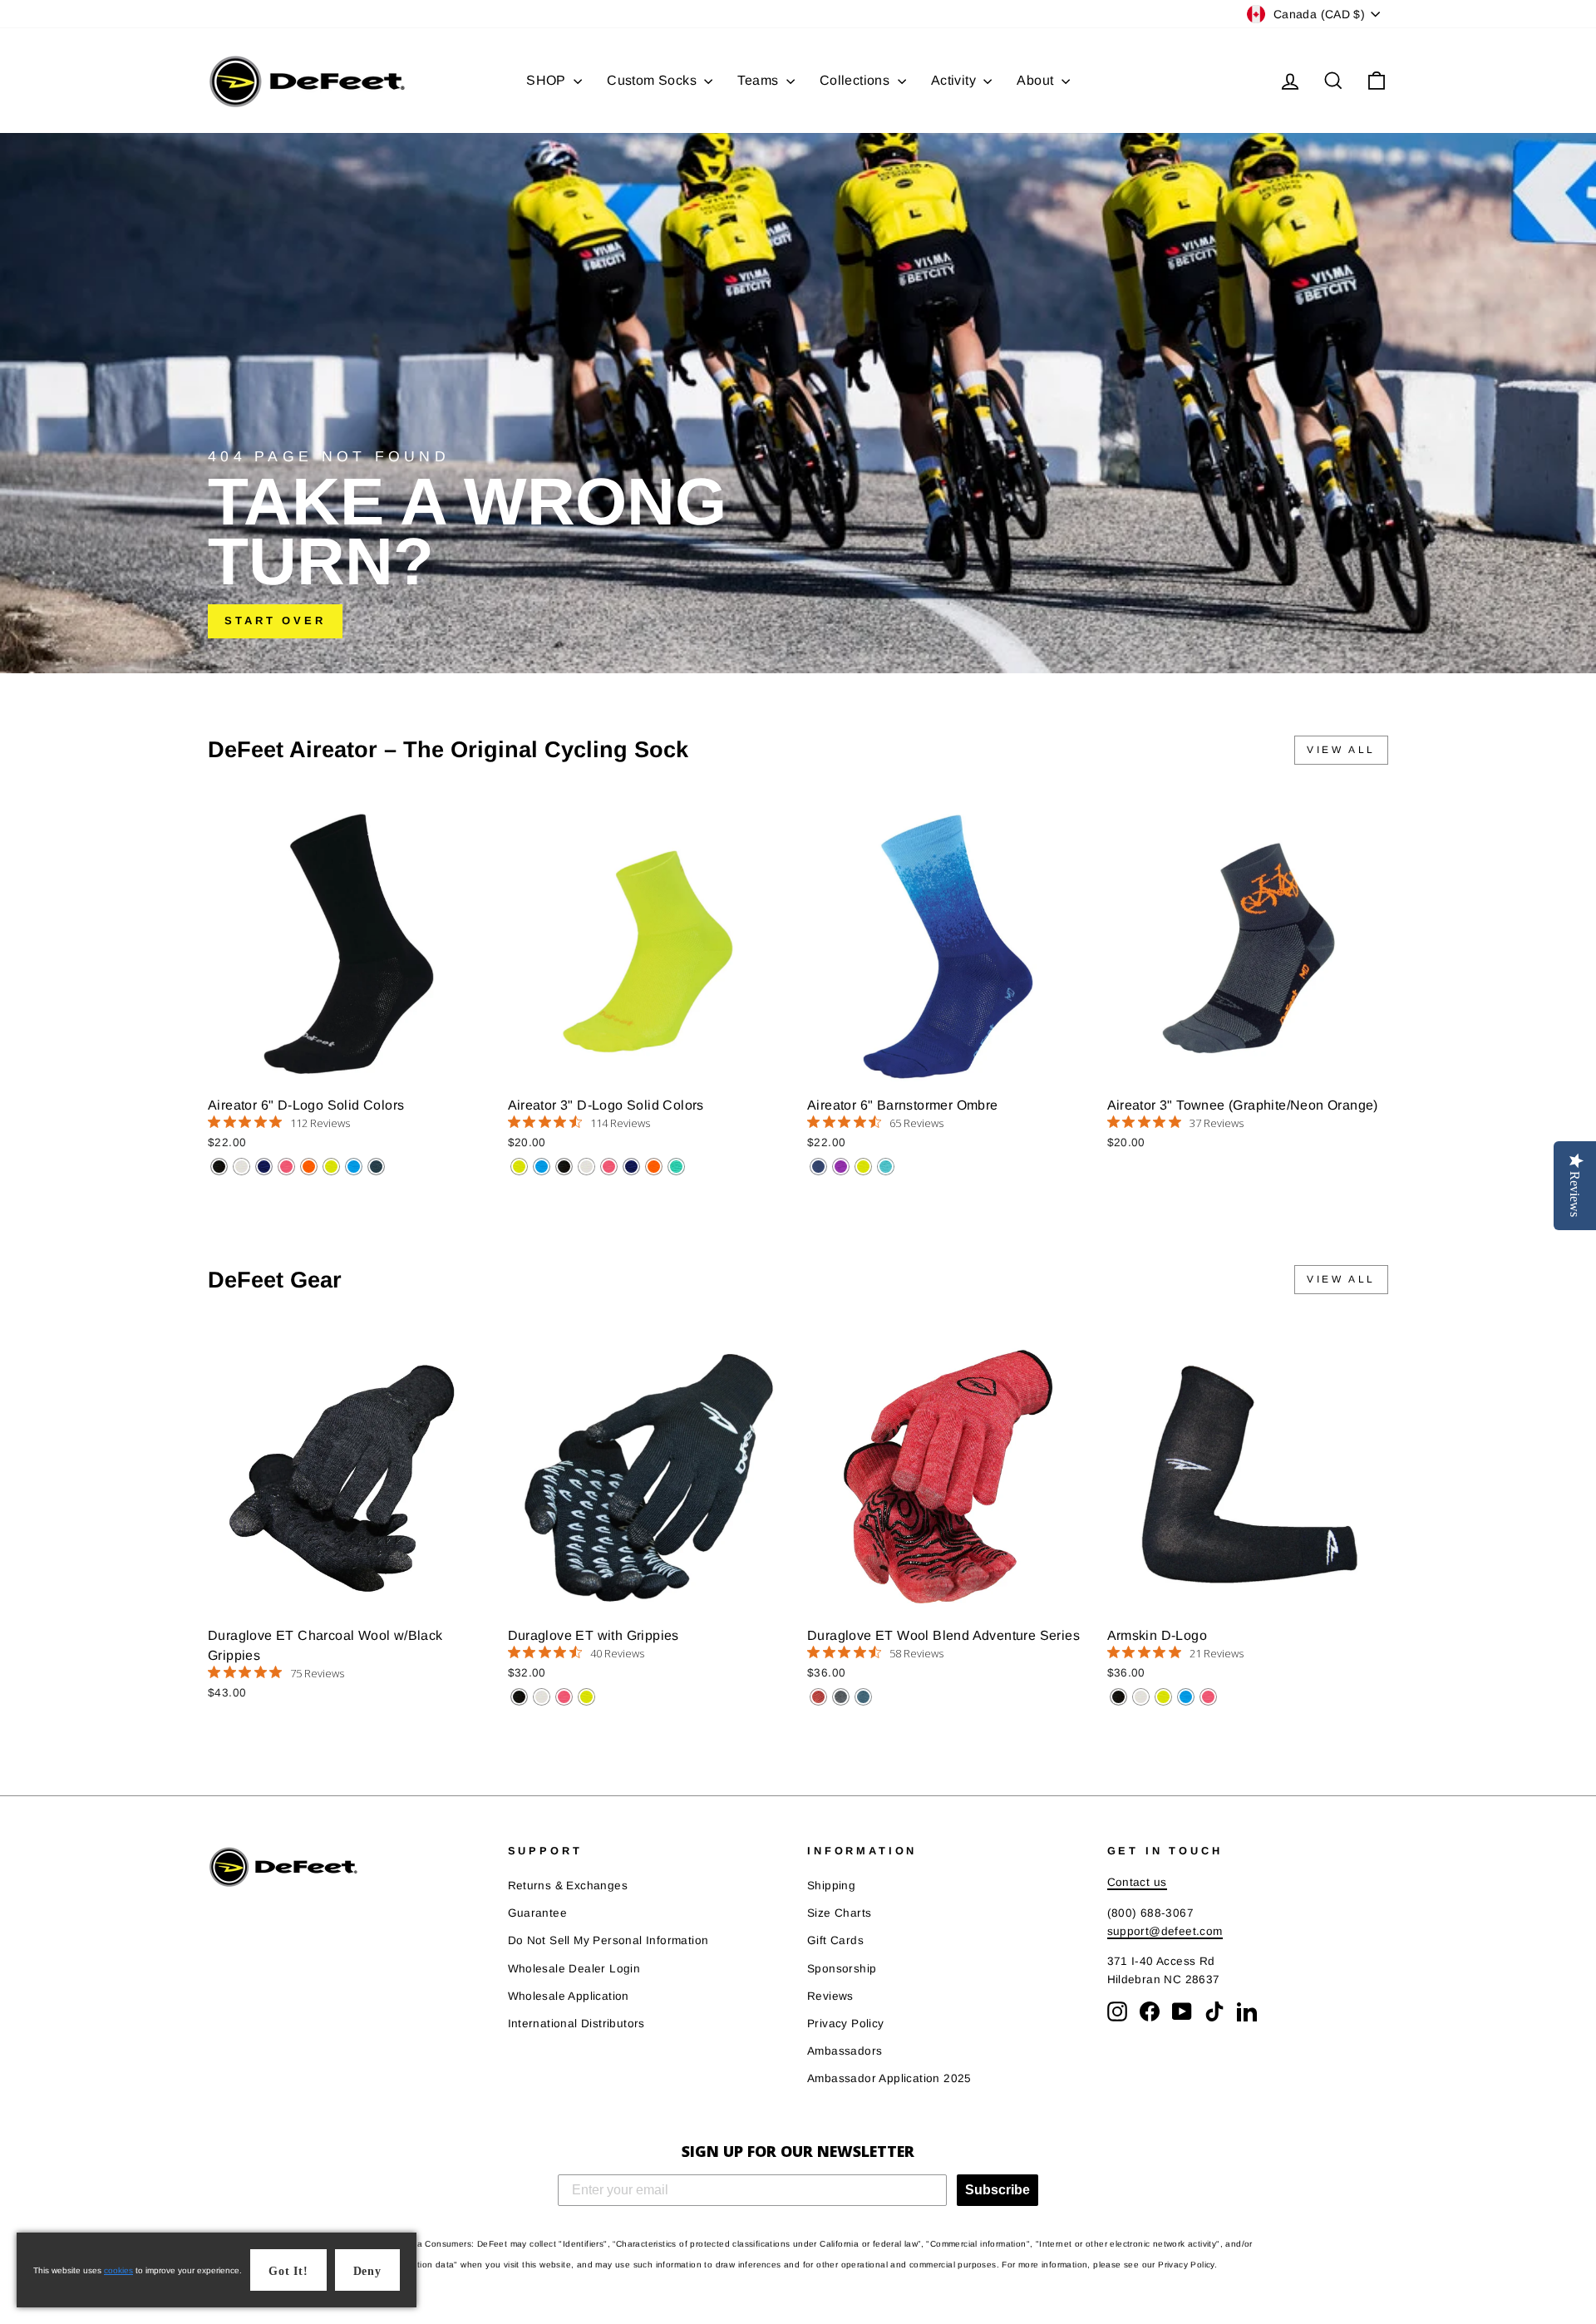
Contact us (1137, 1882)
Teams (759, 80)
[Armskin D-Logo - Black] (1118, 1697)
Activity (956, 80)
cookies (118, 2270)
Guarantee (538, 1913)
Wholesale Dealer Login (574, 1969)
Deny (367, 2271)
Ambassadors (845, 2051)
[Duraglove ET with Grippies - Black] (519, 1697)
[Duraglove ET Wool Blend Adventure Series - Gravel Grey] (841, 1697)
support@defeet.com (1165, 1931)
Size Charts (839, 1913)
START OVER (275, 620)
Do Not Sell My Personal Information (608, 1940)
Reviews (830, 1996)
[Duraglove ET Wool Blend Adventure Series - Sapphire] (863, 1697)
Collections (857, 80)
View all (1341, 750)
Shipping (831, 1886)
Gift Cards (835, 1940)
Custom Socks (653, 80)
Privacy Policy (846, 2024)
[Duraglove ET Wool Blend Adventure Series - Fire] (818, 1697)
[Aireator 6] (219, 1167)
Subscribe (997, 2190)
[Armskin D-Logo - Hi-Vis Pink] (1208, 1697)
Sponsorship (842, 1969)
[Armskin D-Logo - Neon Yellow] (1163, 1697)
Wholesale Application (569, 1996)
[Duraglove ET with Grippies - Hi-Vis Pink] (564, 1697)
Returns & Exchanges (568, 1886)
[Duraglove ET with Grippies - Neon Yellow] (586, 1697)
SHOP (548, 80)
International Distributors (576, 2024)
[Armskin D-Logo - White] (1141, 1697)
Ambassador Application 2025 (889, 2078)
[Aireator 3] (519, 1167)
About (1037, 80)
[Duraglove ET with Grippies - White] (542, 1697)
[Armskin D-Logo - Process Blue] (1186, 1697)
